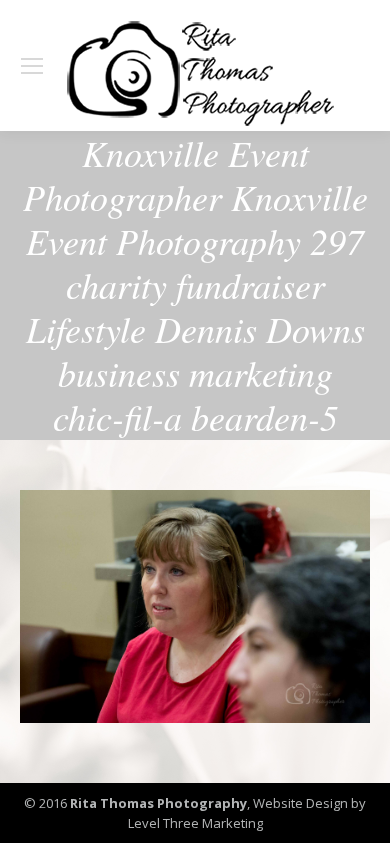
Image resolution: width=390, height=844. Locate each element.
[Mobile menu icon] (32, 66)
